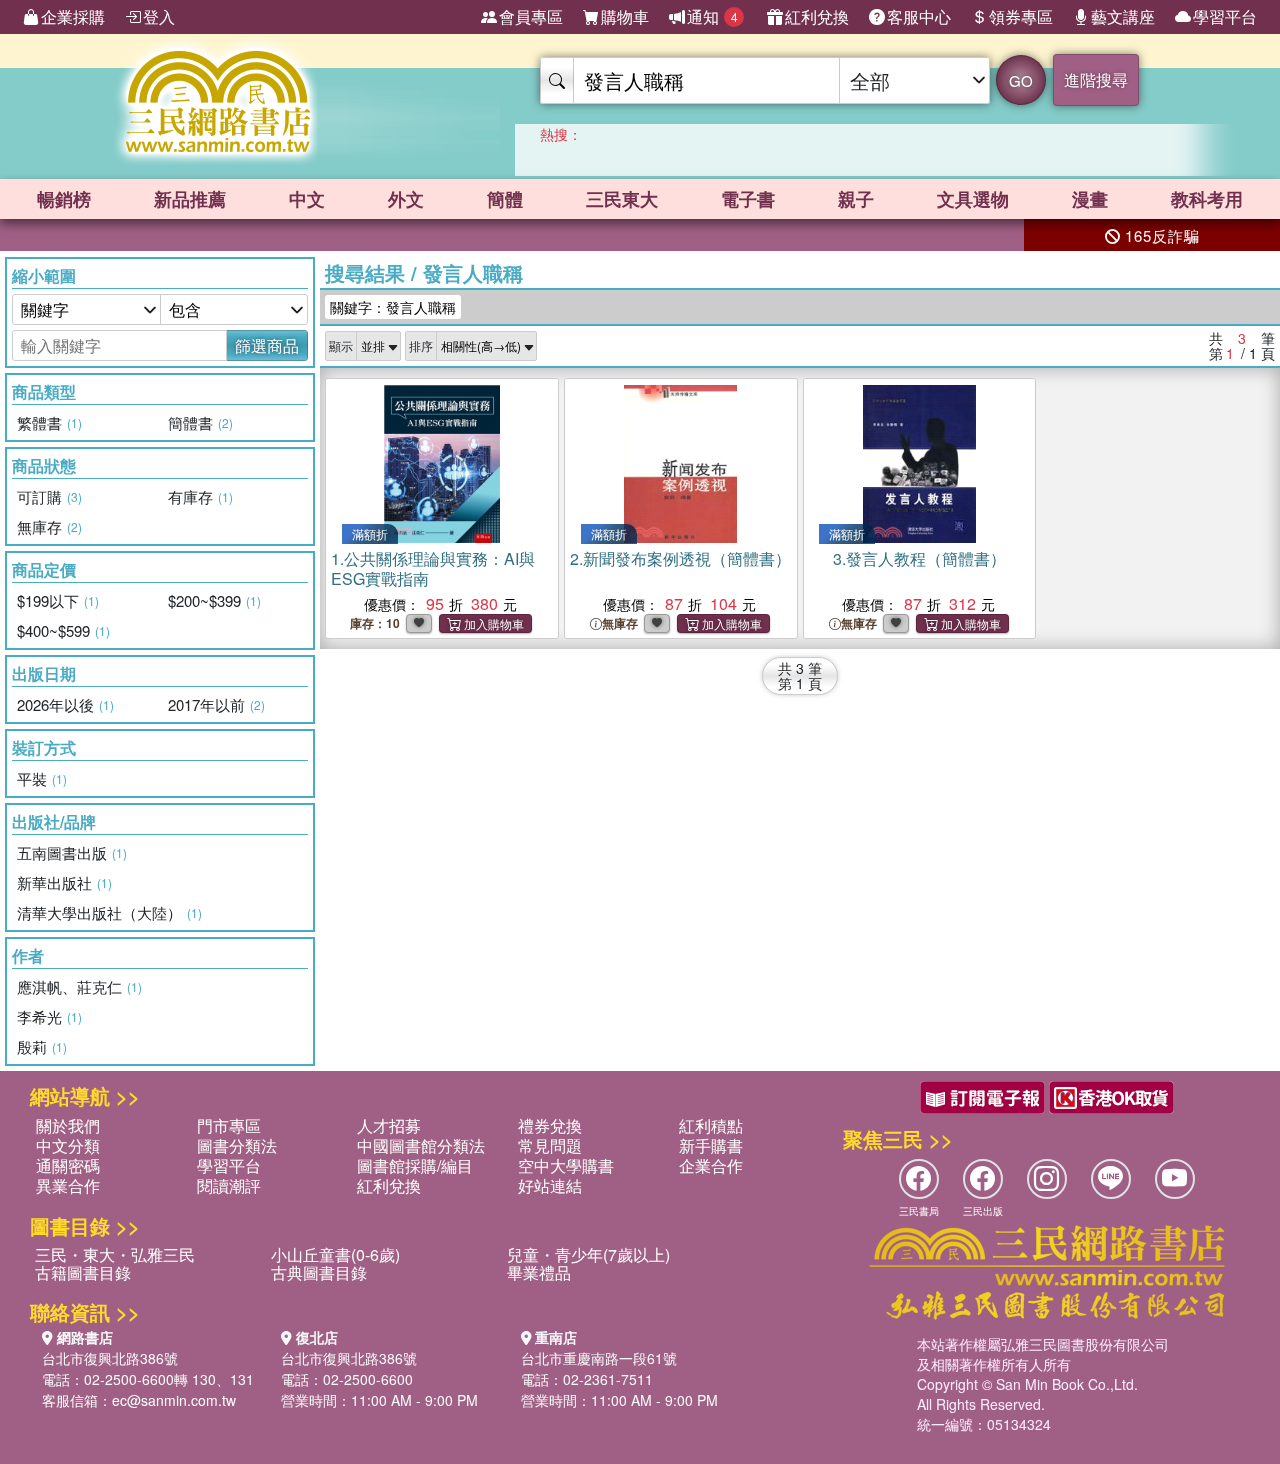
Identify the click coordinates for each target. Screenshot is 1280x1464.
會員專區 (531, 16)
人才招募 (389, 1125)
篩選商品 (267, 345)
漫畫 (1090, 199)
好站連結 (550, 1185)
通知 (712, 16)
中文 (307, 199)
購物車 (625, 16)
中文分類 (68, 1145)
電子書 (748, 199)
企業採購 (73, 16)
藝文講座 (1123, 16)
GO (1021, 80)
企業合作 (711, 1165)
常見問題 (550, 1145)
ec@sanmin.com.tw (174, 1400)
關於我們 (68, 1125)
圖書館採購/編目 (415, 1165)
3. (919, 558)
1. (433, 568)
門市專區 (229, 1125)
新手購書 (711, 1145)
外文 (406, 199)
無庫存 (620, 623)
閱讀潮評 (229, 1185)
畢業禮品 (539, 1272)
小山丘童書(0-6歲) (335, 1254)
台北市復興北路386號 (110, 1358)
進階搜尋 (1096, 79)
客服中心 (919, 16)
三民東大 (622, 199)
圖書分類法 (237, 1145)
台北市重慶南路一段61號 (599, 1358)
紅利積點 (711, 1125)
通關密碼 (68, 1165)
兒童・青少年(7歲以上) (588, 1254)
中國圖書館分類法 (421, 1145)
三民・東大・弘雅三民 (115, 1254)
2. (680, 558)
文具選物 (973, 199)
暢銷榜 (64, 199)
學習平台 (1225, 16)
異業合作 (68, 1185)
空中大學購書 (566, 1165)
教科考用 (1207, 199)
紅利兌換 (817, 16)
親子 (856, 199)
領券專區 (1021, 16)
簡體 (505, 199)
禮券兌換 (550, 1125)
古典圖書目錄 (319, 1272)
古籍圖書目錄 (83, 1272)
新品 (190, 199)
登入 (159, 16)
